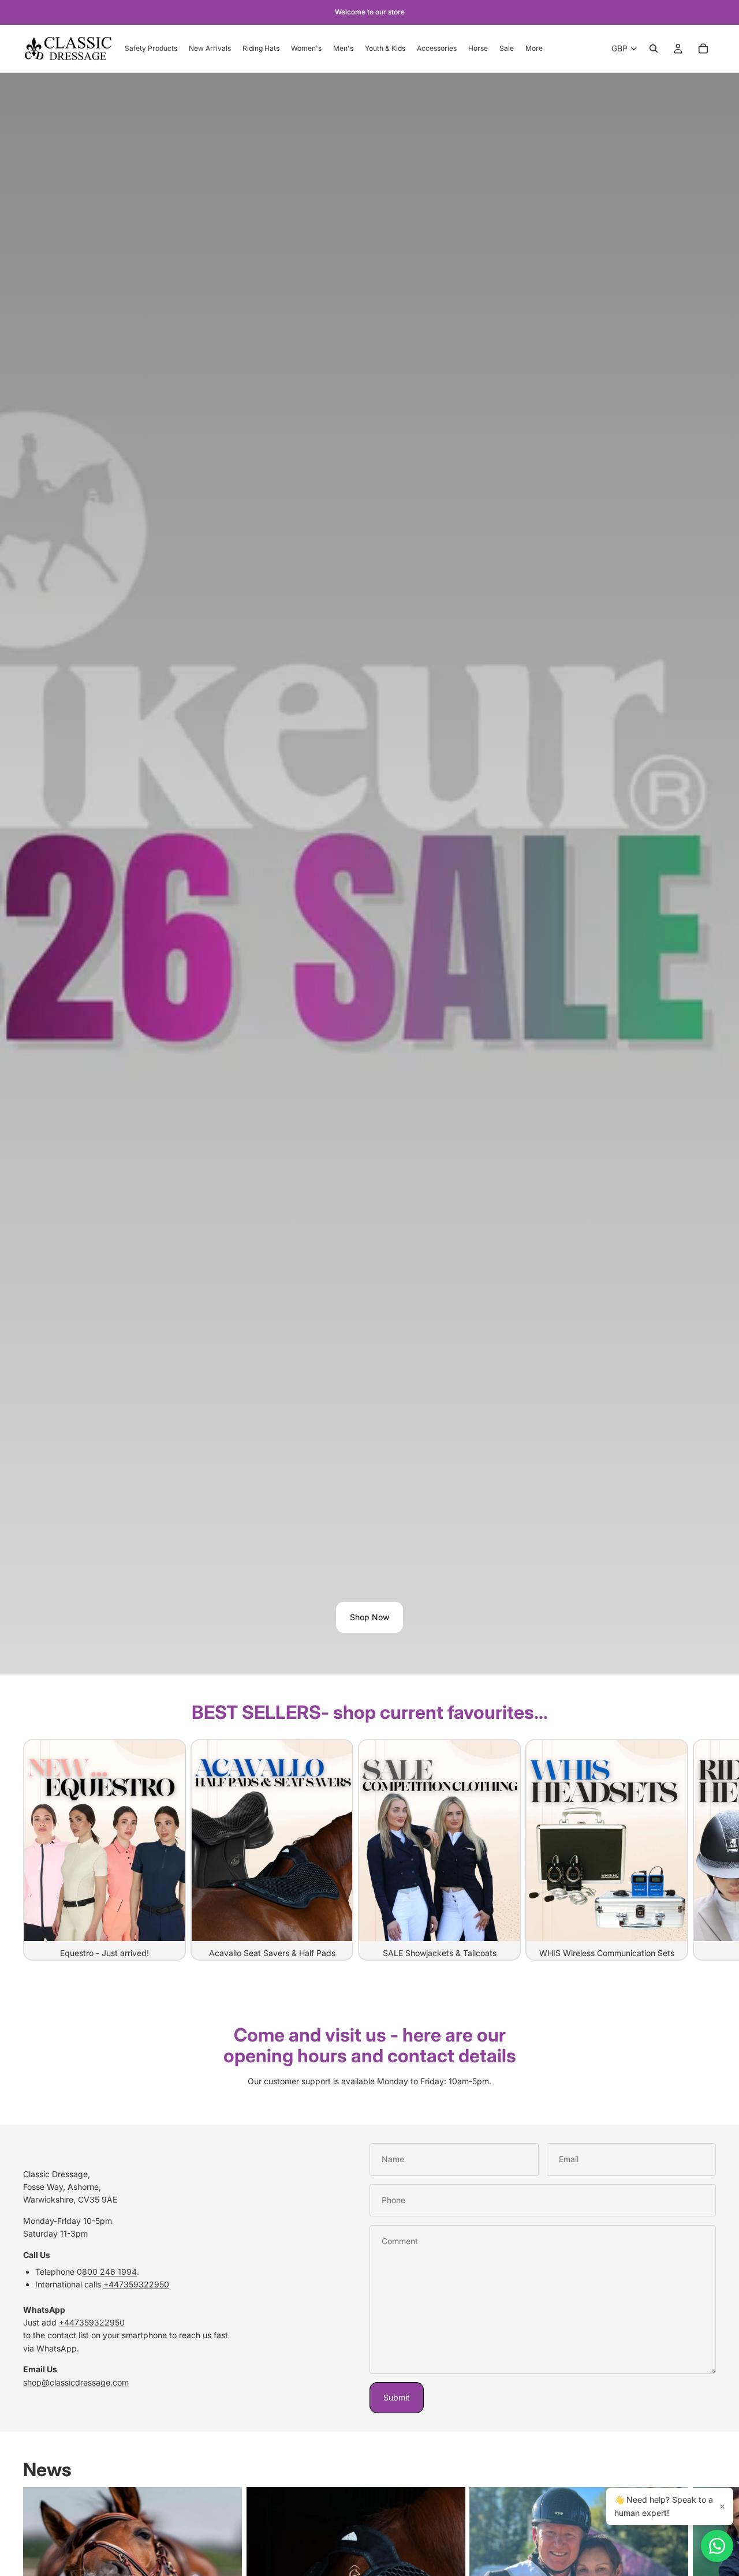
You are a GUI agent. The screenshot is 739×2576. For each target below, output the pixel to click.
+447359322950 (136, 2284)
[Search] (654, 48)
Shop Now (369, 1617)
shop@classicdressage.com (76, 2382)
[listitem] (534, 48)
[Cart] (703, 48)
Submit (397, 2397)
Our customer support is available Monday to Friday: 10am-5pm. (369, 2081)
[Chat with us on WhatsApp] (717, 2546)
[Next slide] (703, 1849)
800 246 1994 (109, 2272)
